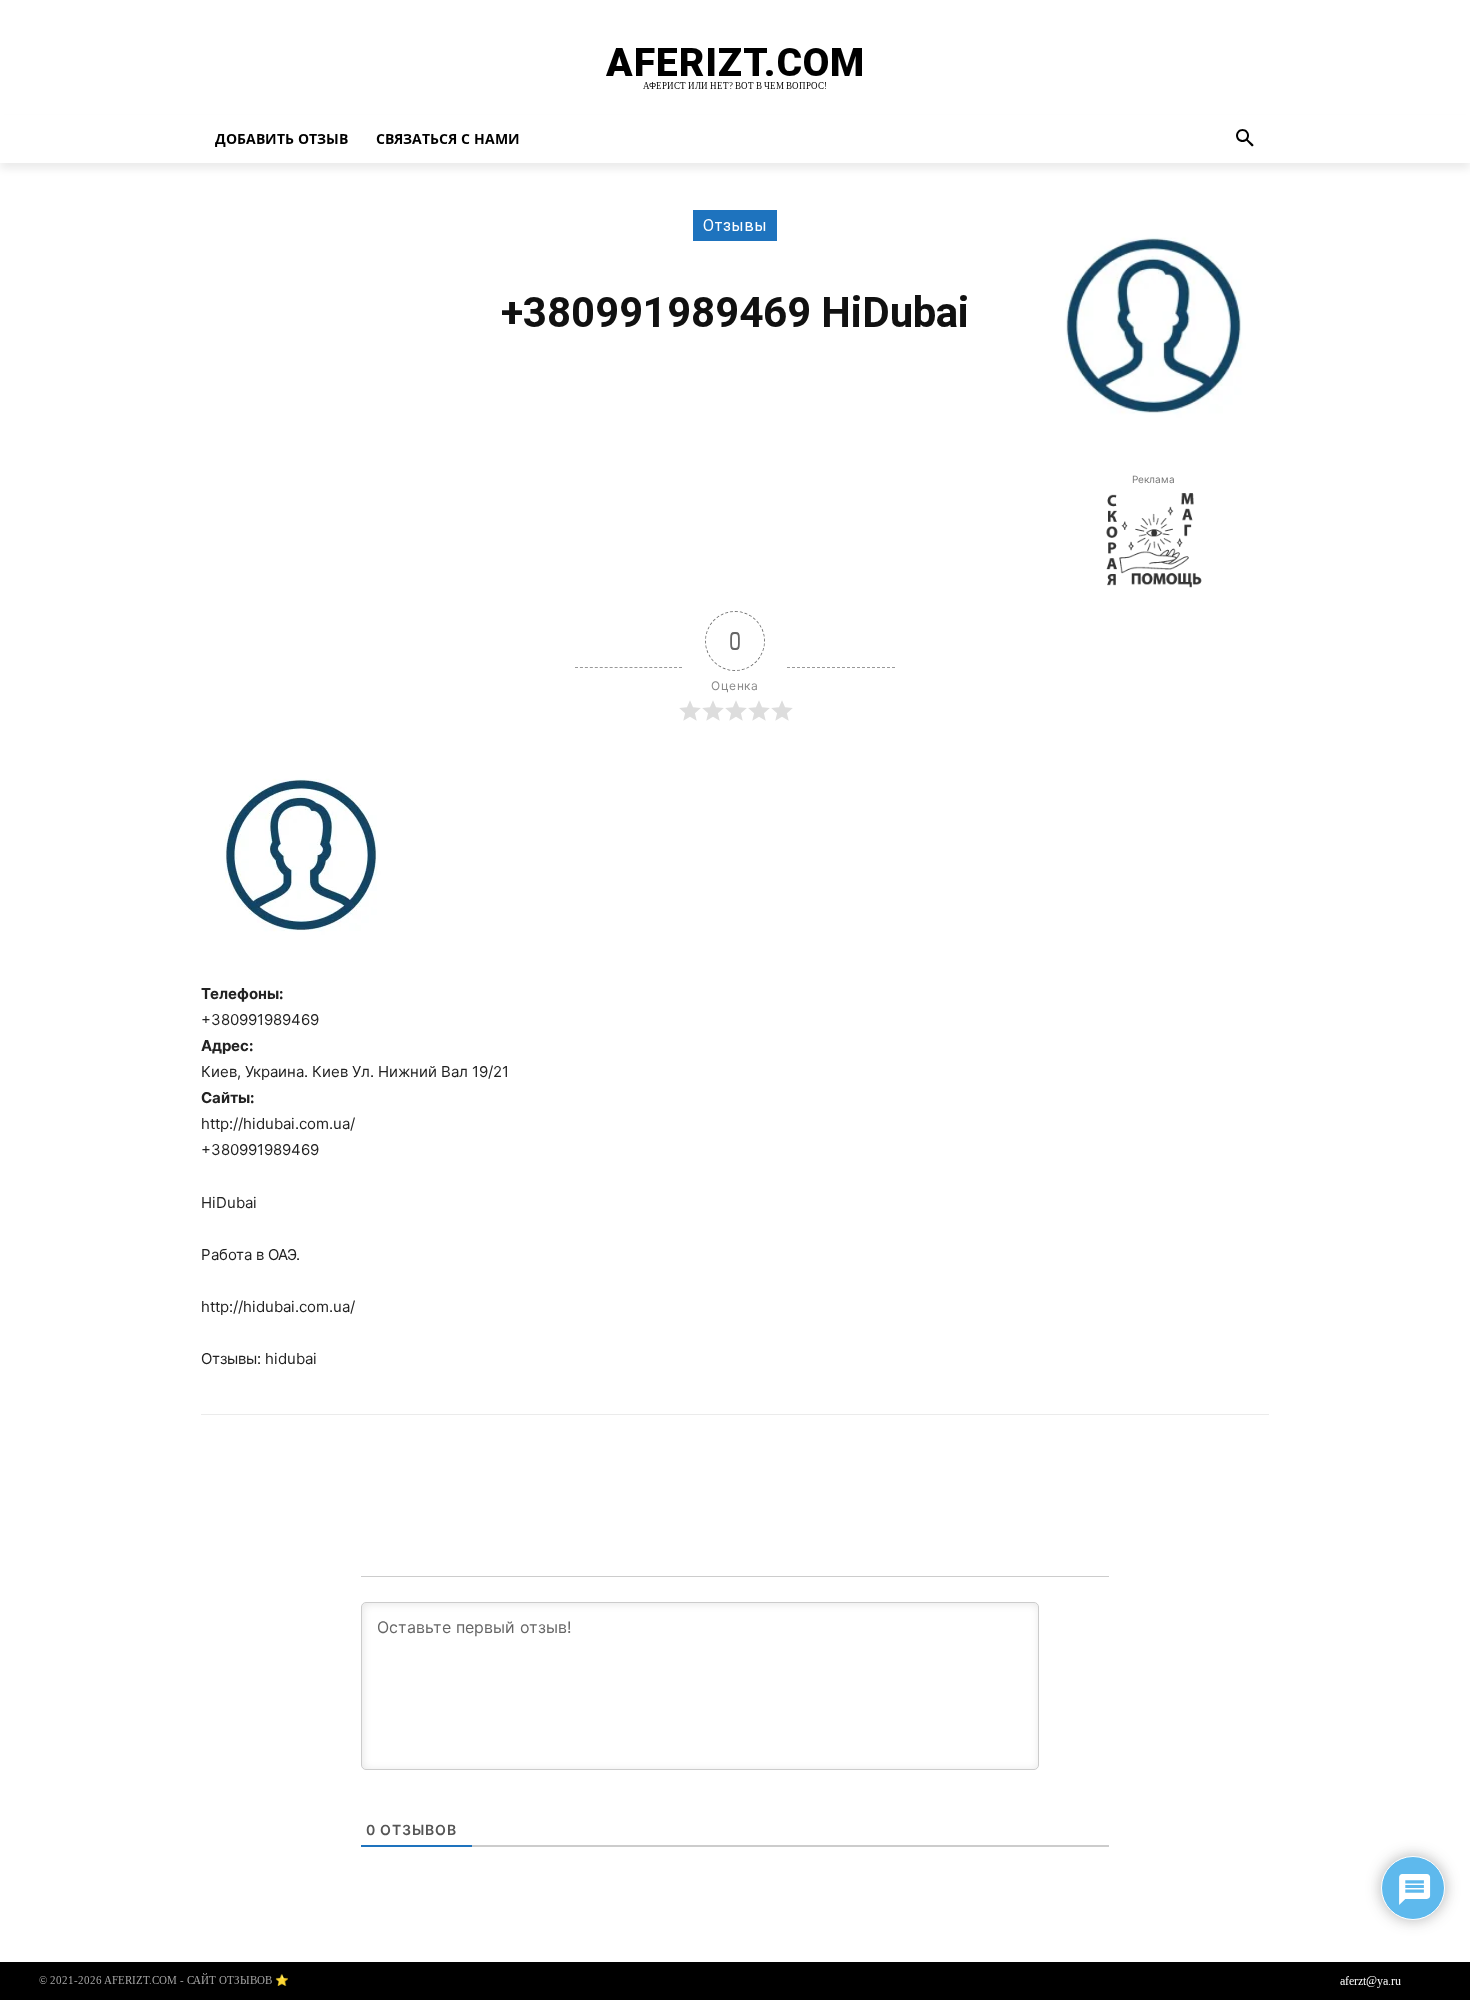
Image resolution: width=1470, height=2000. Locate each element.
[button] (1245, 139)
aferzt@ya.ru (1370, 1981)
